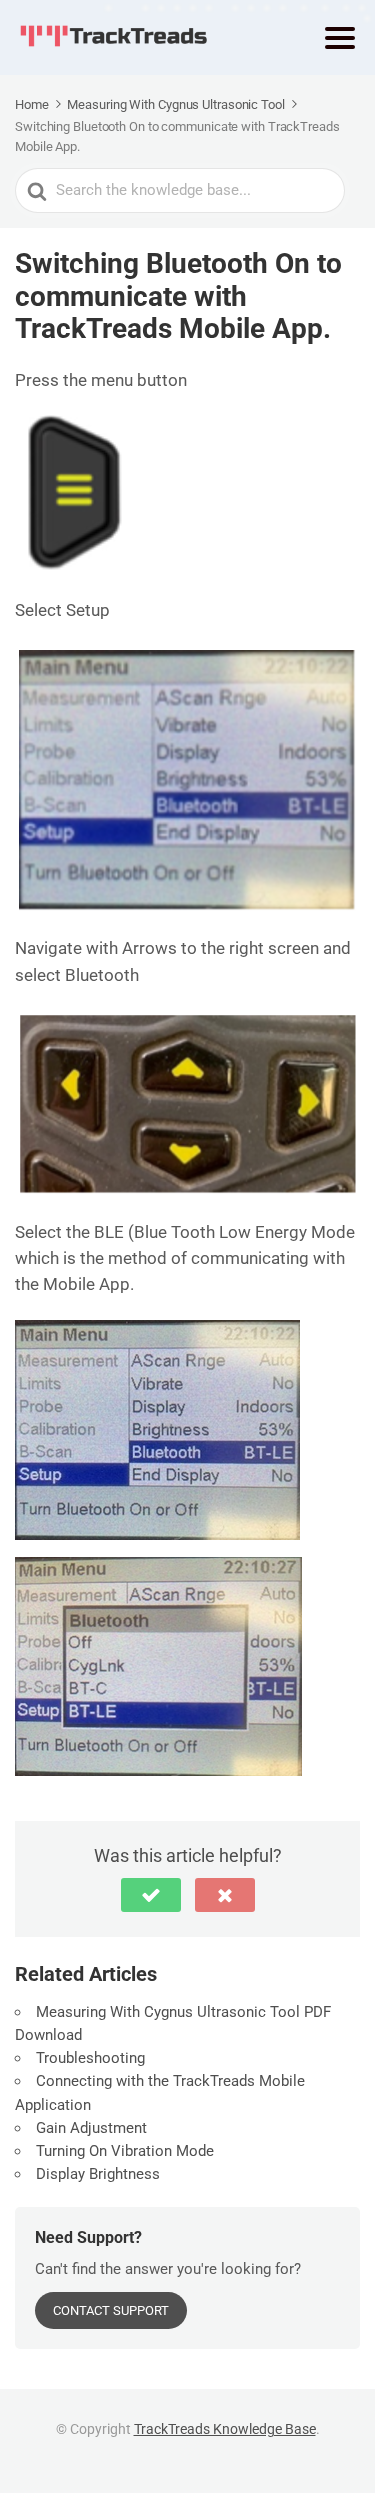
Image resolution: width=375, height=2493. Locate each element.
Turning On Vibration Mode (127, 2151)
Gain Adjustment (93, 2128)
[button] (151, 1895)
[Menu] (340, 38)
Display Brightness (100, 2174)
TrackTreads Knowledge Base (225, 2429)
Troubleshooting (94, 2058)
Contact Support (111, 2310)
